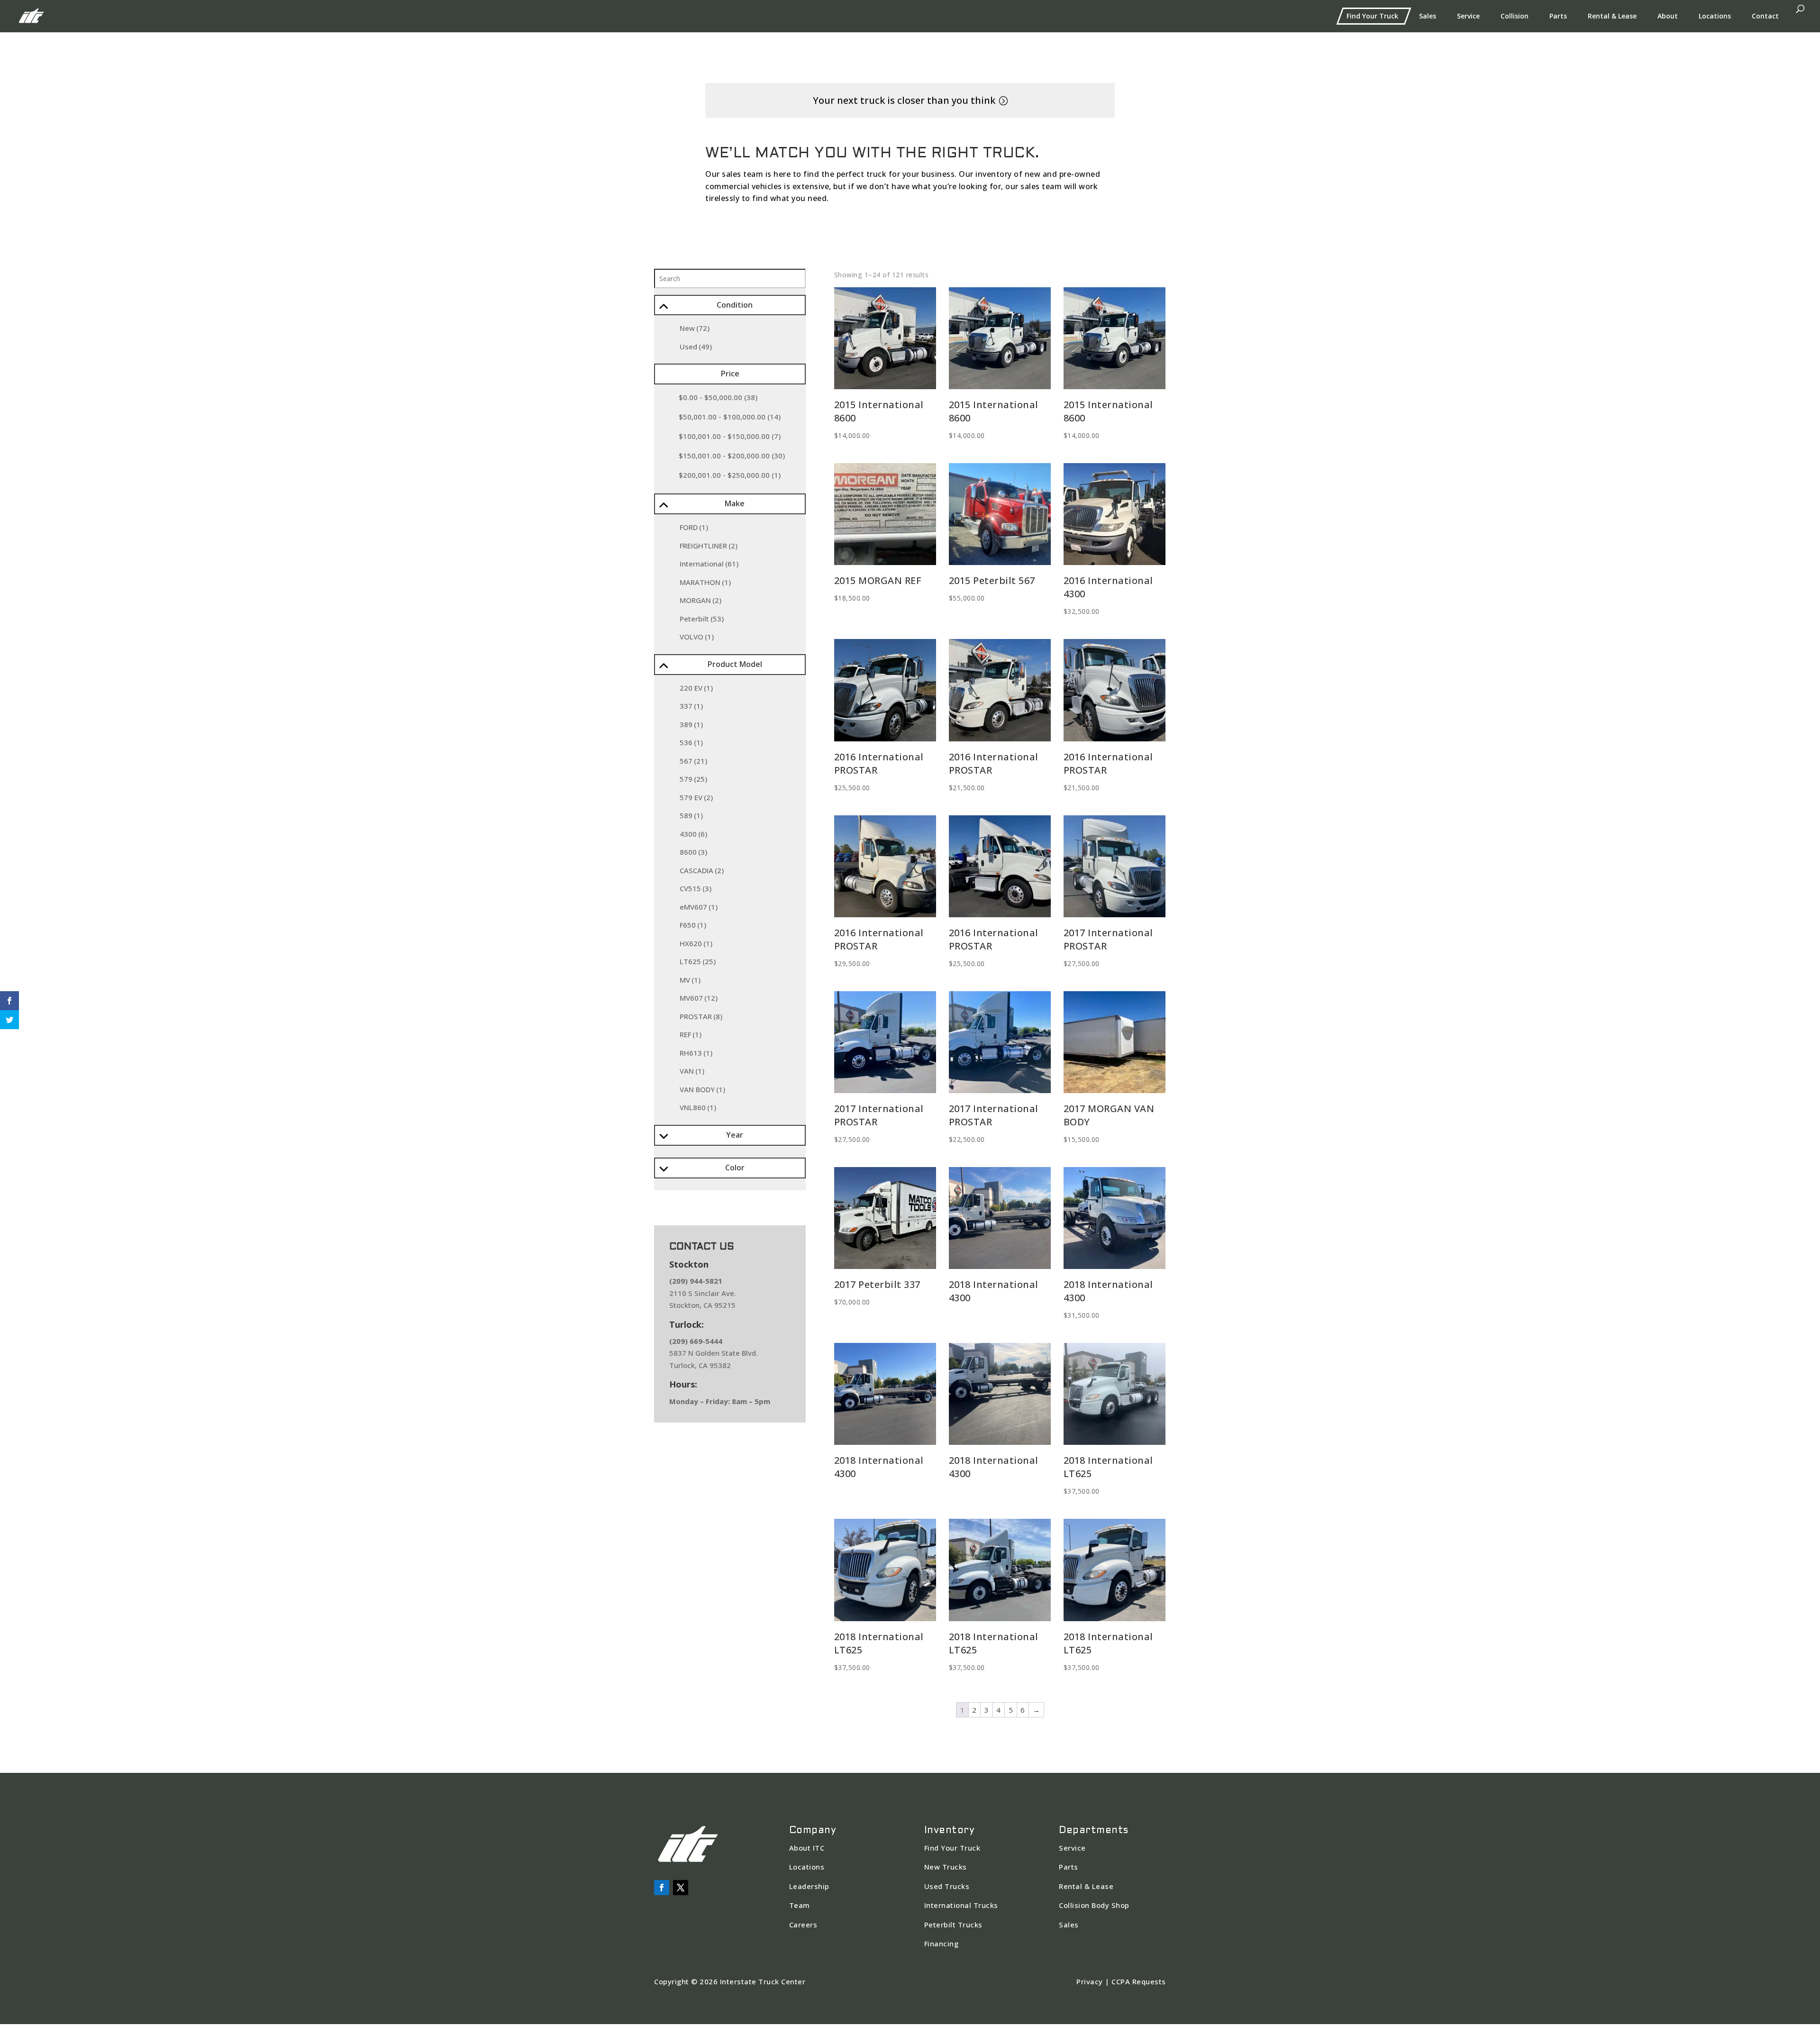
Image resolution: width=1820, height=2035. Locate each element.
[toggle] (663, 307)
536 (691, 742)
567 (693, 761)
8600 (693, 852)
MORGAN (701, 600)
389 (691, 724)
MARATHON (705, 582)
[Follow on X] (681, 1888)
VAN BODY (702, 1089)
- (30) (732, 456)
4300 (693, 834)
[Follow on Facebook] (662, 1888)
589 (691, 815)
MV (690, 980)
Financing (942, 1944)
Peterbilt (702, 619)
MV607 (699, 998)
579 (693, 779)
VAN (692, 1071)
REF (691, 1034)
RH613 (696, 1053)
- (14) (730, 417)
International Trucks (961, 1905)
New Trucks (946, 1867)
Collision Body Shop (1094, 1905)
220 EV (696, 688)
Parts (1558, 16)
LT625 (698, 961)
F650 (693, 925)
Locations (1715, 16)
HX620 (696, 943)
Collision (1515, 16)
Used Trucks (947, 1886)
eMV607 (699, 907)
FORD (694, 527)
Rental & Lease (1612, 16)
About (1668, 16)
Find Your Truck (1372, 16)
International (709, 564)
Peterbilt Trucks (953, 1925)
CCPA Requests (1139, 1981)
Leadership (809, 1886)
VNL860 (698, 1107)
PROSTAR (701, 1016)
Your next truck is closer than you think (904, 100)
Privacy (1090, 1981)
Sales (1428, 16)
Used (696, 347)
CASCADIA (702, 870)
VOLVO (697, 637)
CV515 (696, 888)
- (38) (718, 397)
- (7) (730, 436)
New (695, 328)
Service (1468, 16)
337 (691, 706)
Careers (803, 1925)
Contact (1765, 16)
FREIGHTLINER (709, 546)
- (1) (730, 475)
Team (800, 1905)
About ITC (807, 1848)
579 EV (696, 797)
